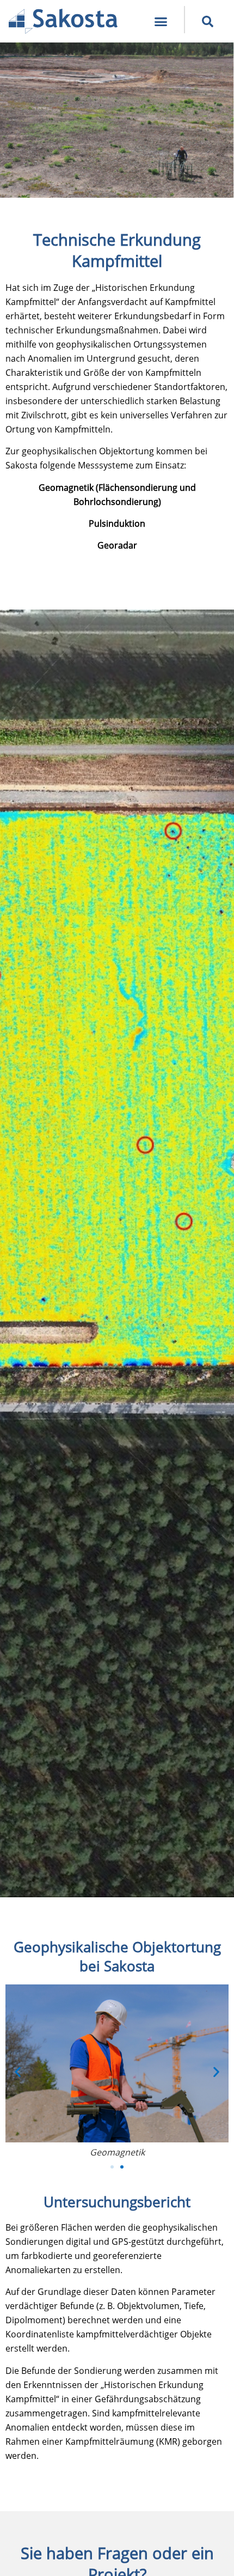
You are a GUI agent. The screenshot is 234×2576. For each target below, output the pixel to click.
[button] (161, 21)
